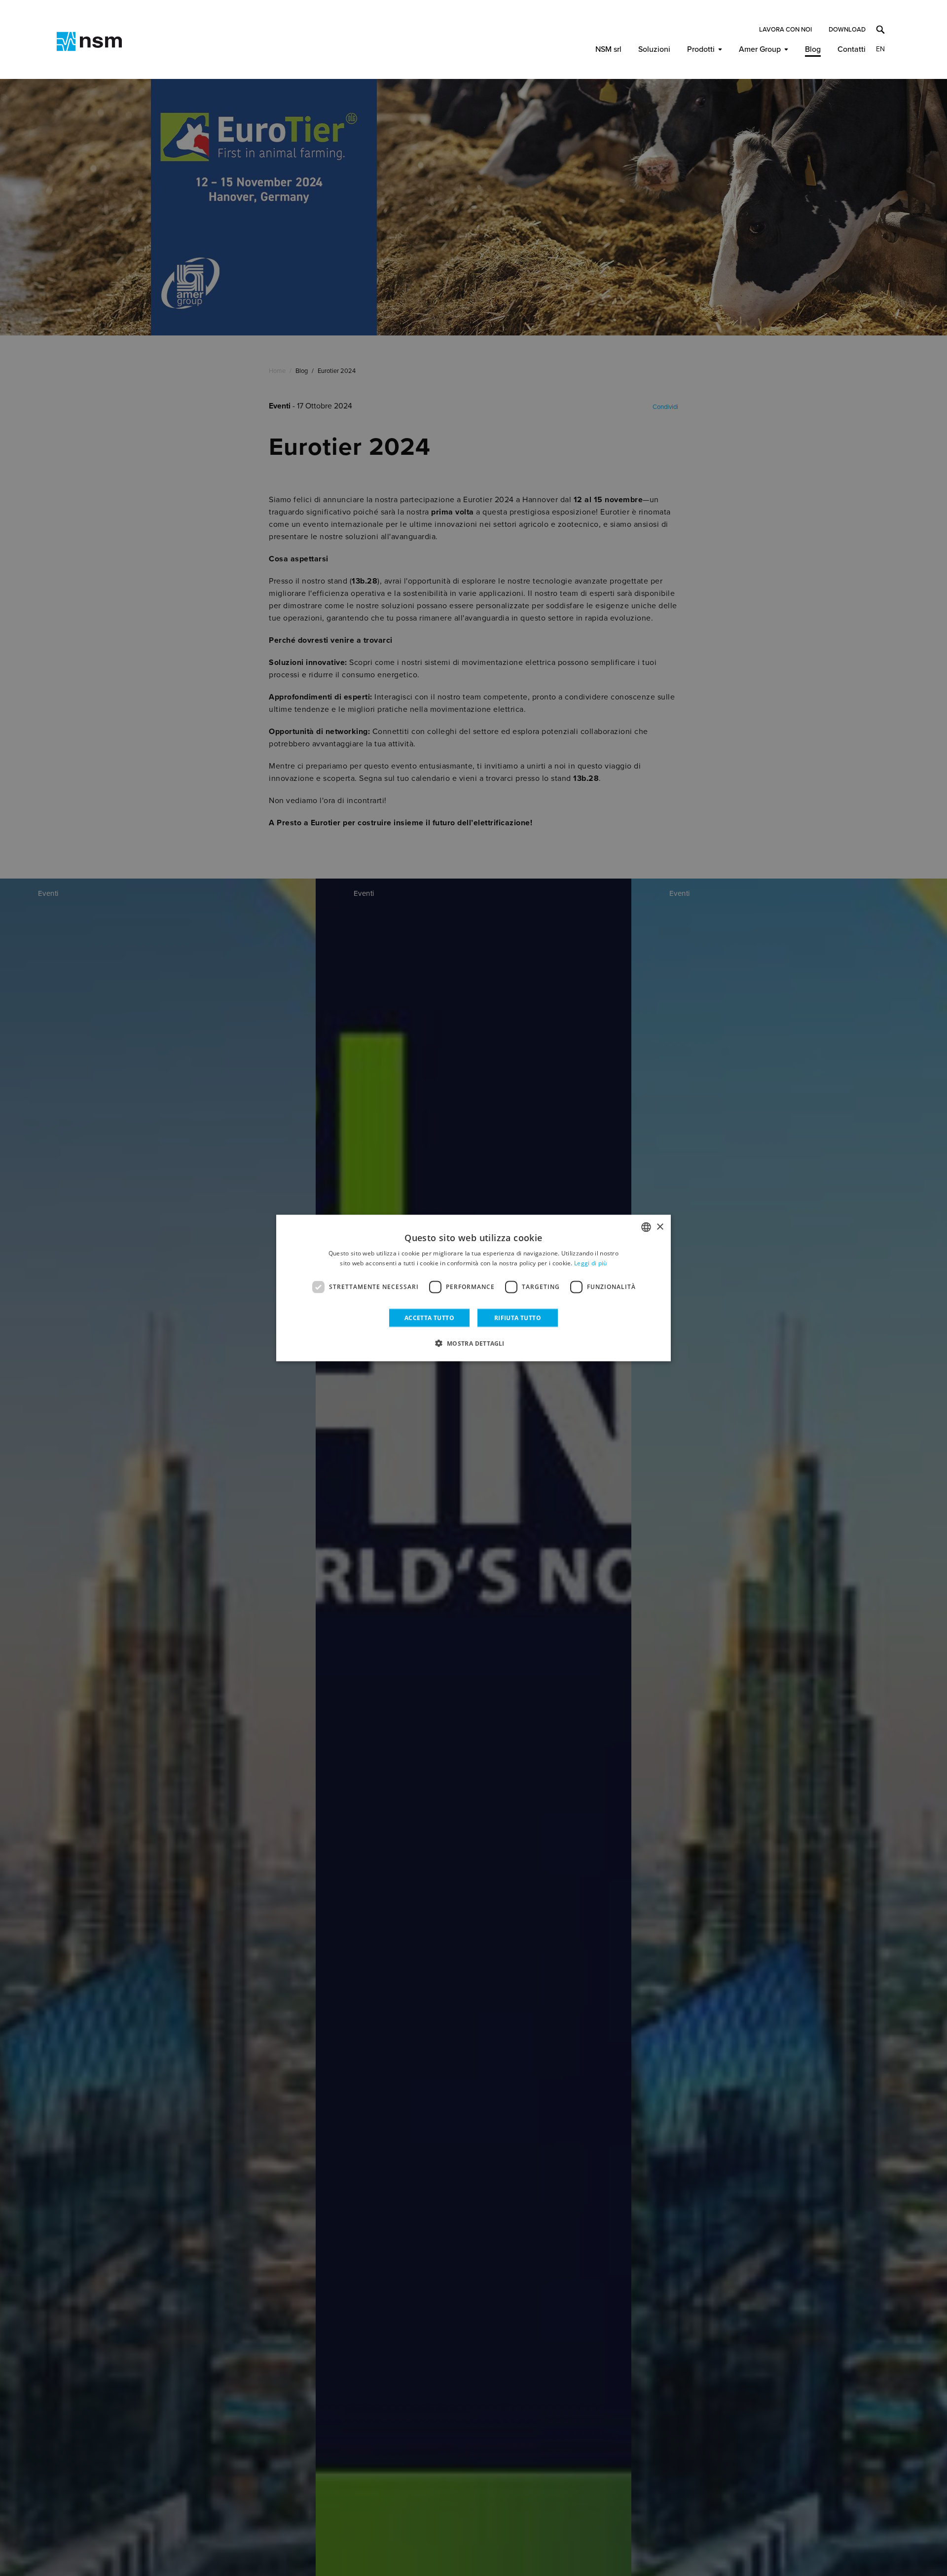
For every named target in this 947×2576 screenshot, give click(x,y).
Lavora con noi (785, 30)
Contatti (852, 49)
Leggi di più (591, 1263)
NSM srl (608, 49)
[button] (473, 1343)
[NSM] (89, 41)
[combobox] (646, 1227)
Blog (813, 49)
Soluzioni (654, 49)
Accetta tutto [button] (429, 1317)
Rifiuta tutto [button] (518, 1317)
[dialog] (473, 1288)
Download (847, 30)
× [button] (660, 1227)
